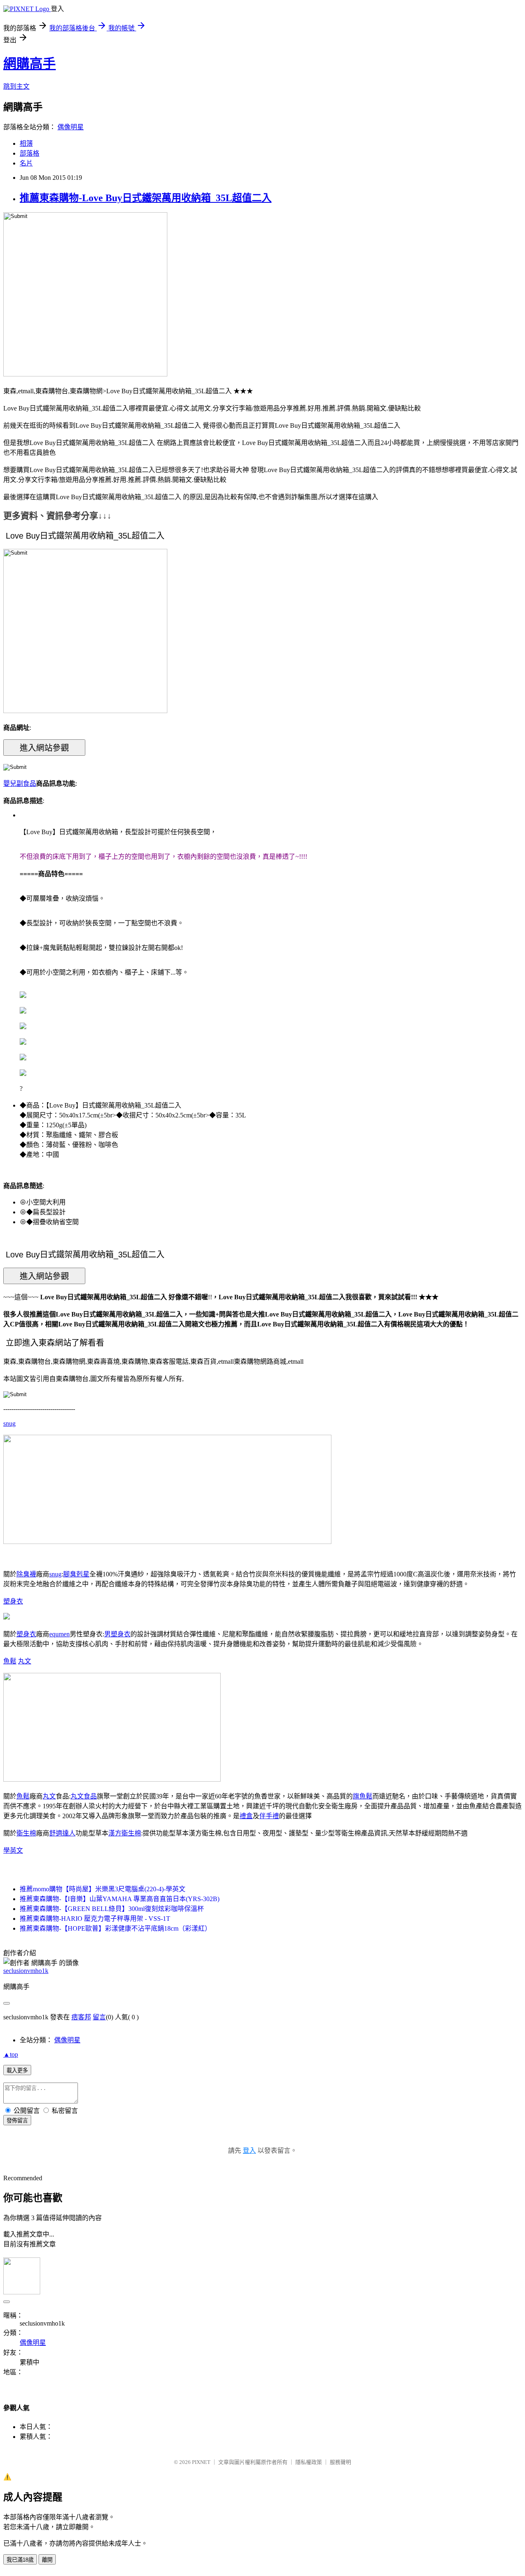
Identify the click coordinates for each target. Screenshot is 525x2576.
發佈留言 (17, 2121)
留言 (99, 2017)
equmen (59, 1634)
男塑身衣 (117, 1634)
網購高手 (30, 64)
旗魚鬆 (363, 1796)
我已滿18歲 (20, 2560)
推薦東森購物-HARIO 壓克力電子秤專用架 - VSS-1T (95, 1919)
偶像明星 (71, 127)
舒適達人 (62, 1833)
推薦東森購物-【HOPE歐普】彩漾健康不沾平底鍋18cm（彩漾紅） (115, 1928)
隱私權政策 (309, 2462)
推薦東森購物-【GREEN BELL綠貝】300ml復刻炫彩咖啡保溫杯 (112, 1909)
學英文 (13, 1850)
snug (9, 1423)
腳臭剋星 (76, 1574)
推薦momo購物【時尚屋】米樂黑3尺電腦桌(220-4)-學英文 (103, 1889)
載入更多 (17, 2070)
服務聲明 (340, 2462)
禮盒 (246, 1816)
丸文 (25, 1661)
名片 (26, 163)
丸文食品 (84, 1796)
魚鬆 (10, 1661)
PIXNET (201, 2462)
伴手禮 (269, 1816)
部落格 (30, 153)
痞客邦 (81, 2017)
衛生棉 (26, 1833)
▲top (11, 2054)
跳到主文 (16, 86)
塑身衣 (13, 1601)
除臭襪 (26, 1574)
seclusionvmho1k (26, 1971)
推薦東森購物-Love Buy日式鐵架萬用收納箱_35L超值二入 (146, 198)
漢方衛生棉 (125, 1833)
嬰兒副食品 (20, 783)
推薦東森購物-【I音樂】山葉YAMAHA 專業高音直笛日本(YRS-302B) (120, 1899)
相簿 (26, 143)
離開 (47, 2560)
